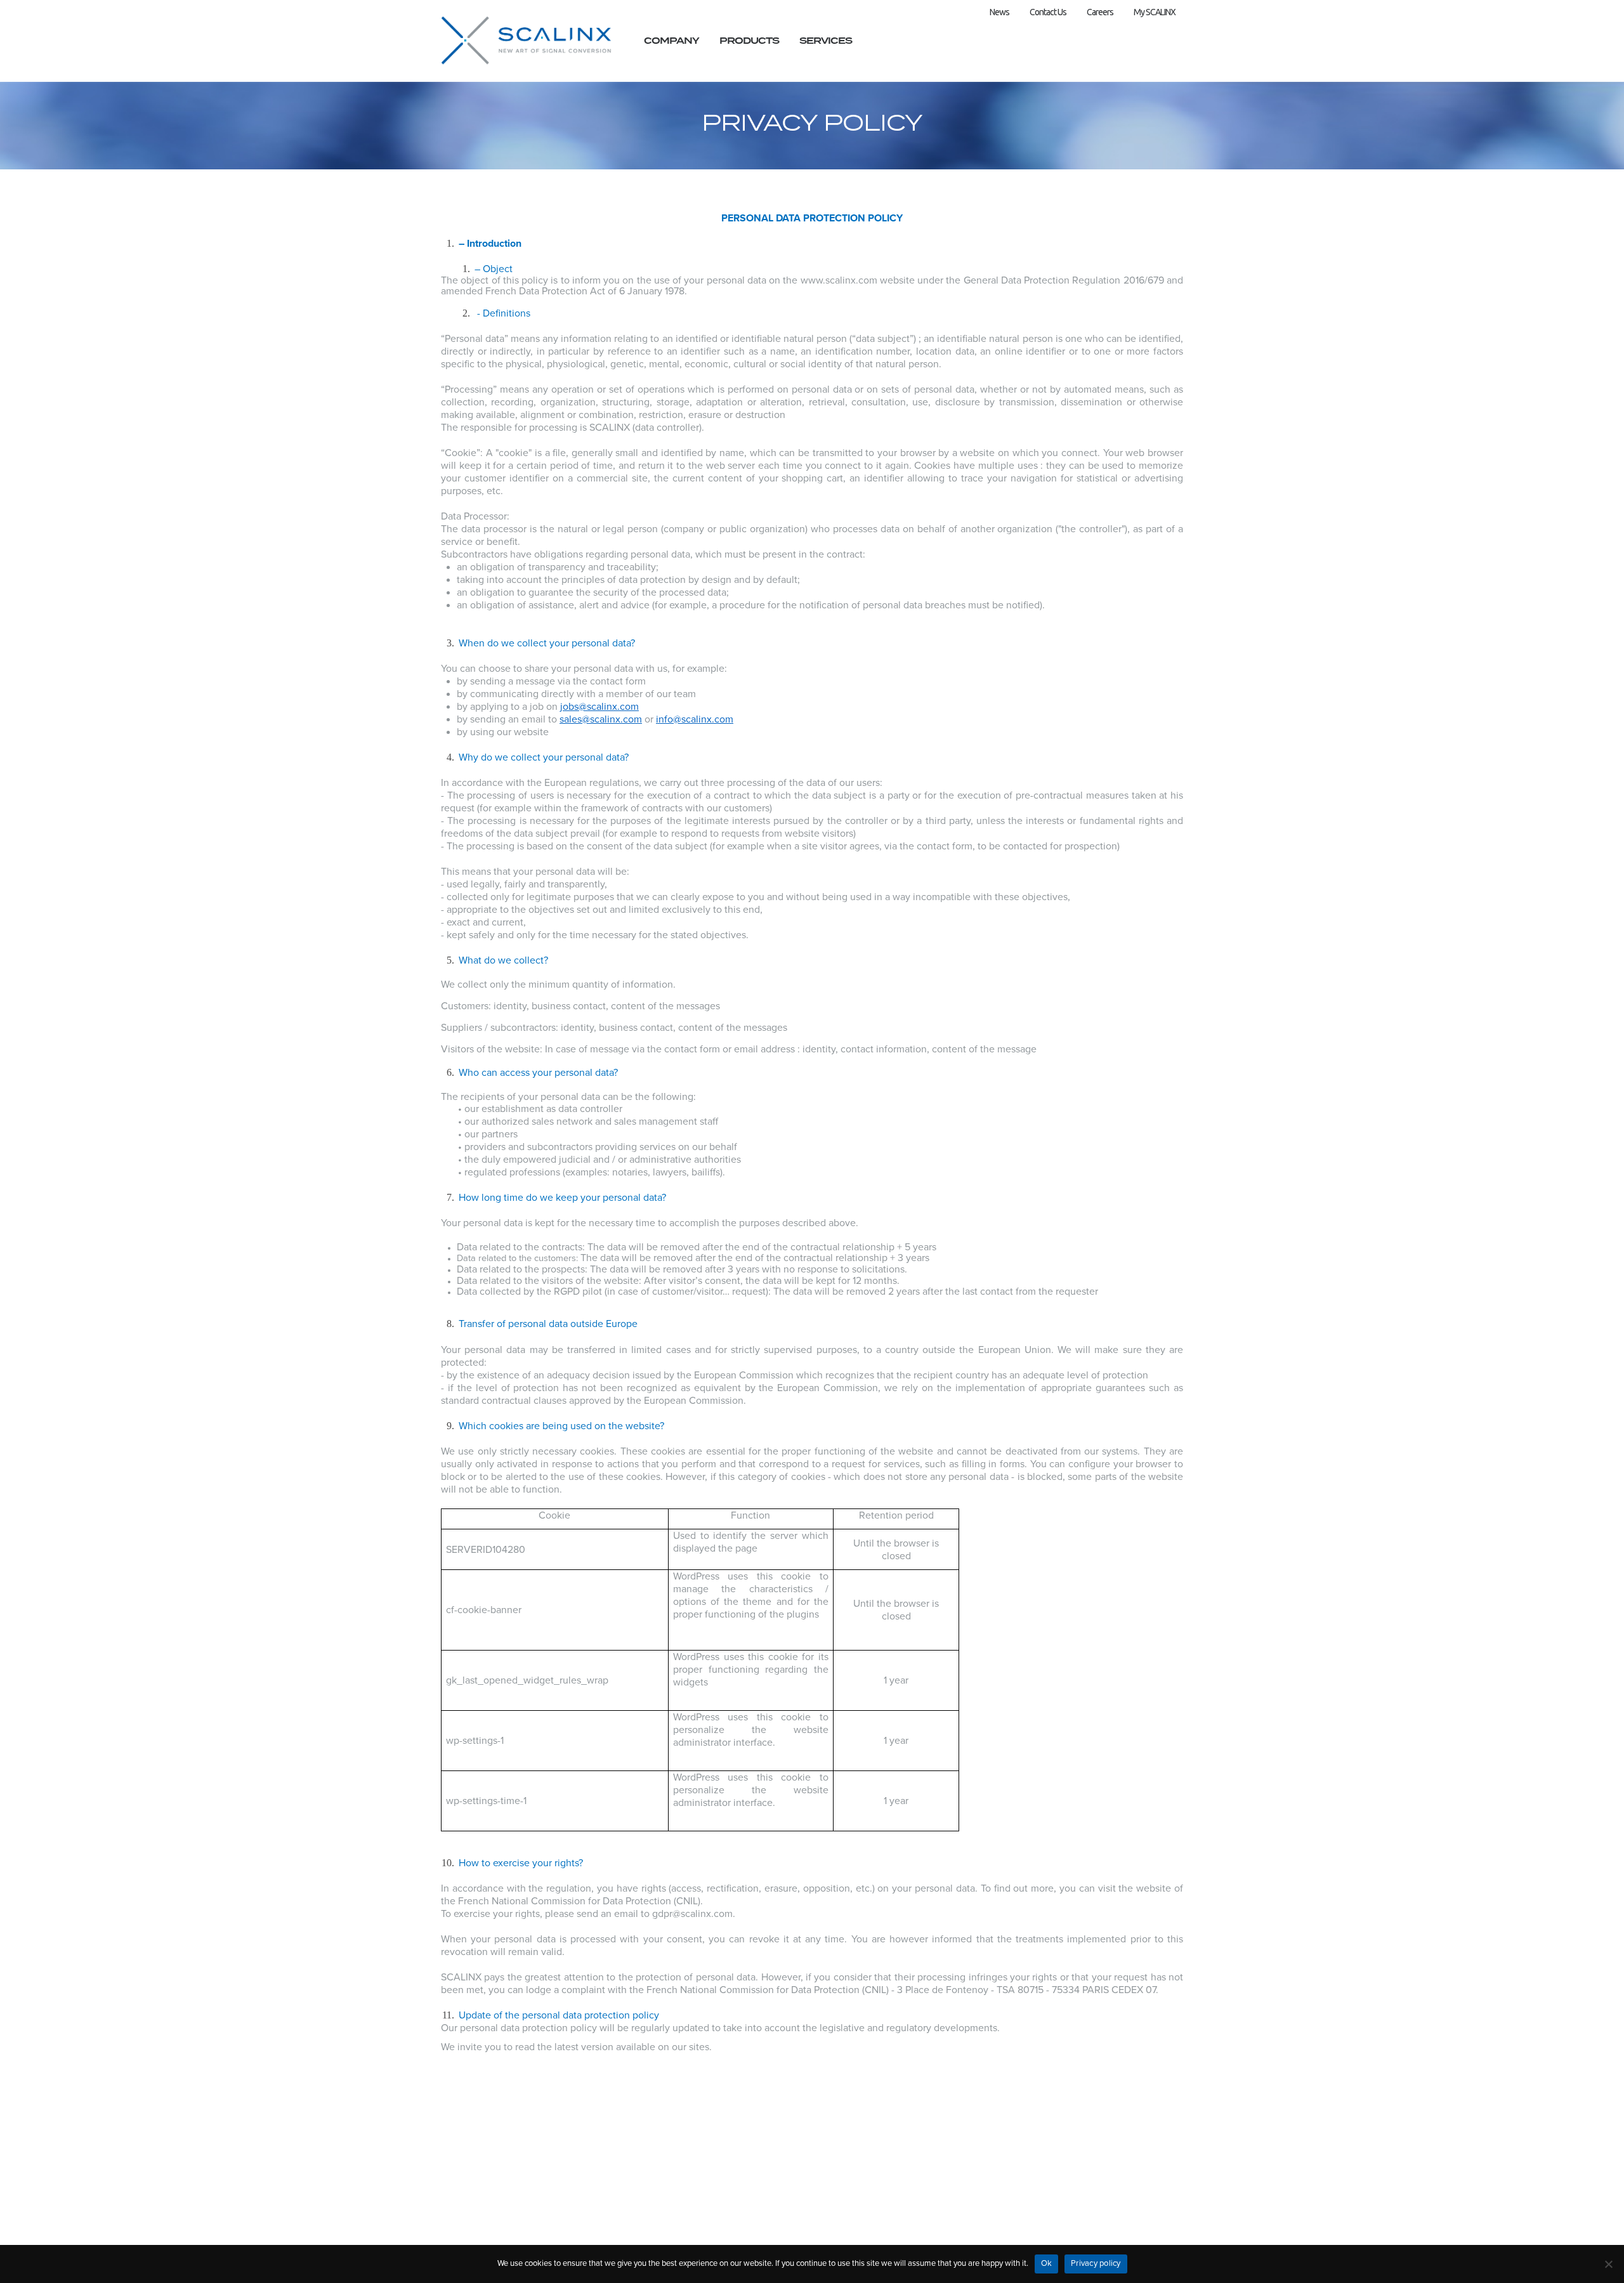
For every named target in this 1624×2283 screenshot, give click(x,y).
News (999, 12)
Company (671, 41)
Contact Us (1048, 12)
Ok (1047, 2263)
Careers (1100, 12)
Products (749, 41)
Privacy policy (1096, 2263)
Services (826, 41)
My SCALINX (1155, 12)
